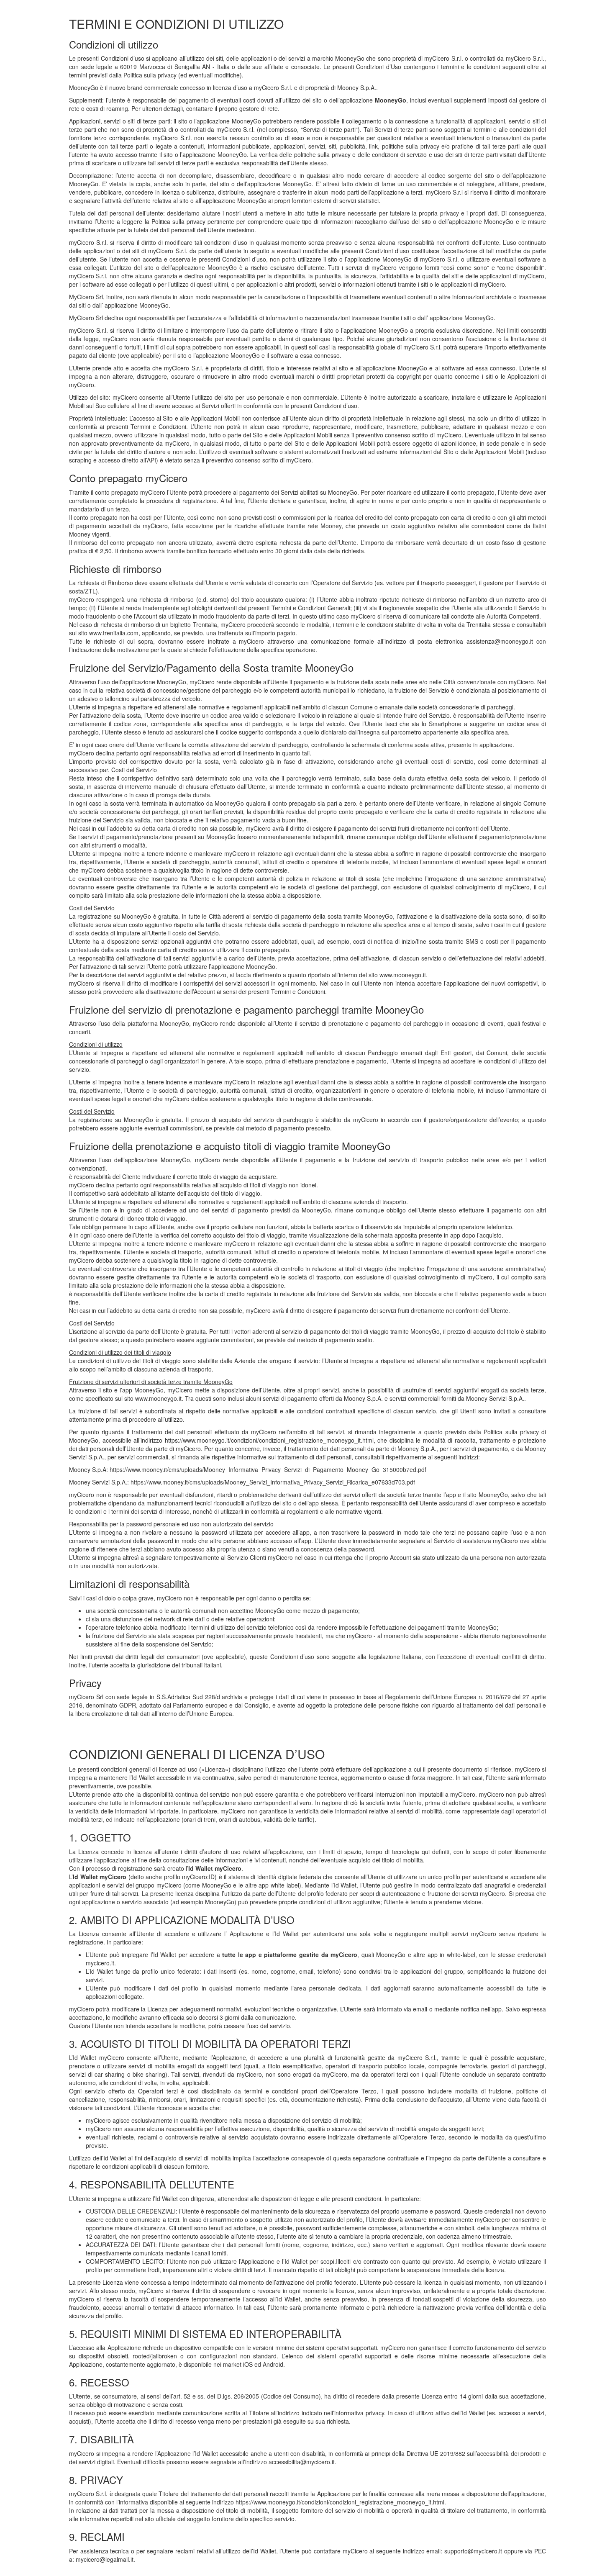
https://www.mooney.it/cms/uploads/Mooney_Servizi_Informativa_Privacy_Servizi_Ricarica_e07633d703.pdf (273, 1482)
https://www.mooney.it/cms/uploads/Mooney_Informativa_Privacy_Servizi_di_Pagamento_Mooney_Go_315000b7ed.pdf (268, 1469)
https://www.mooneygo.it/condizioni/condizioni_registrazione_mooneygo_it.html (269, 1440)
